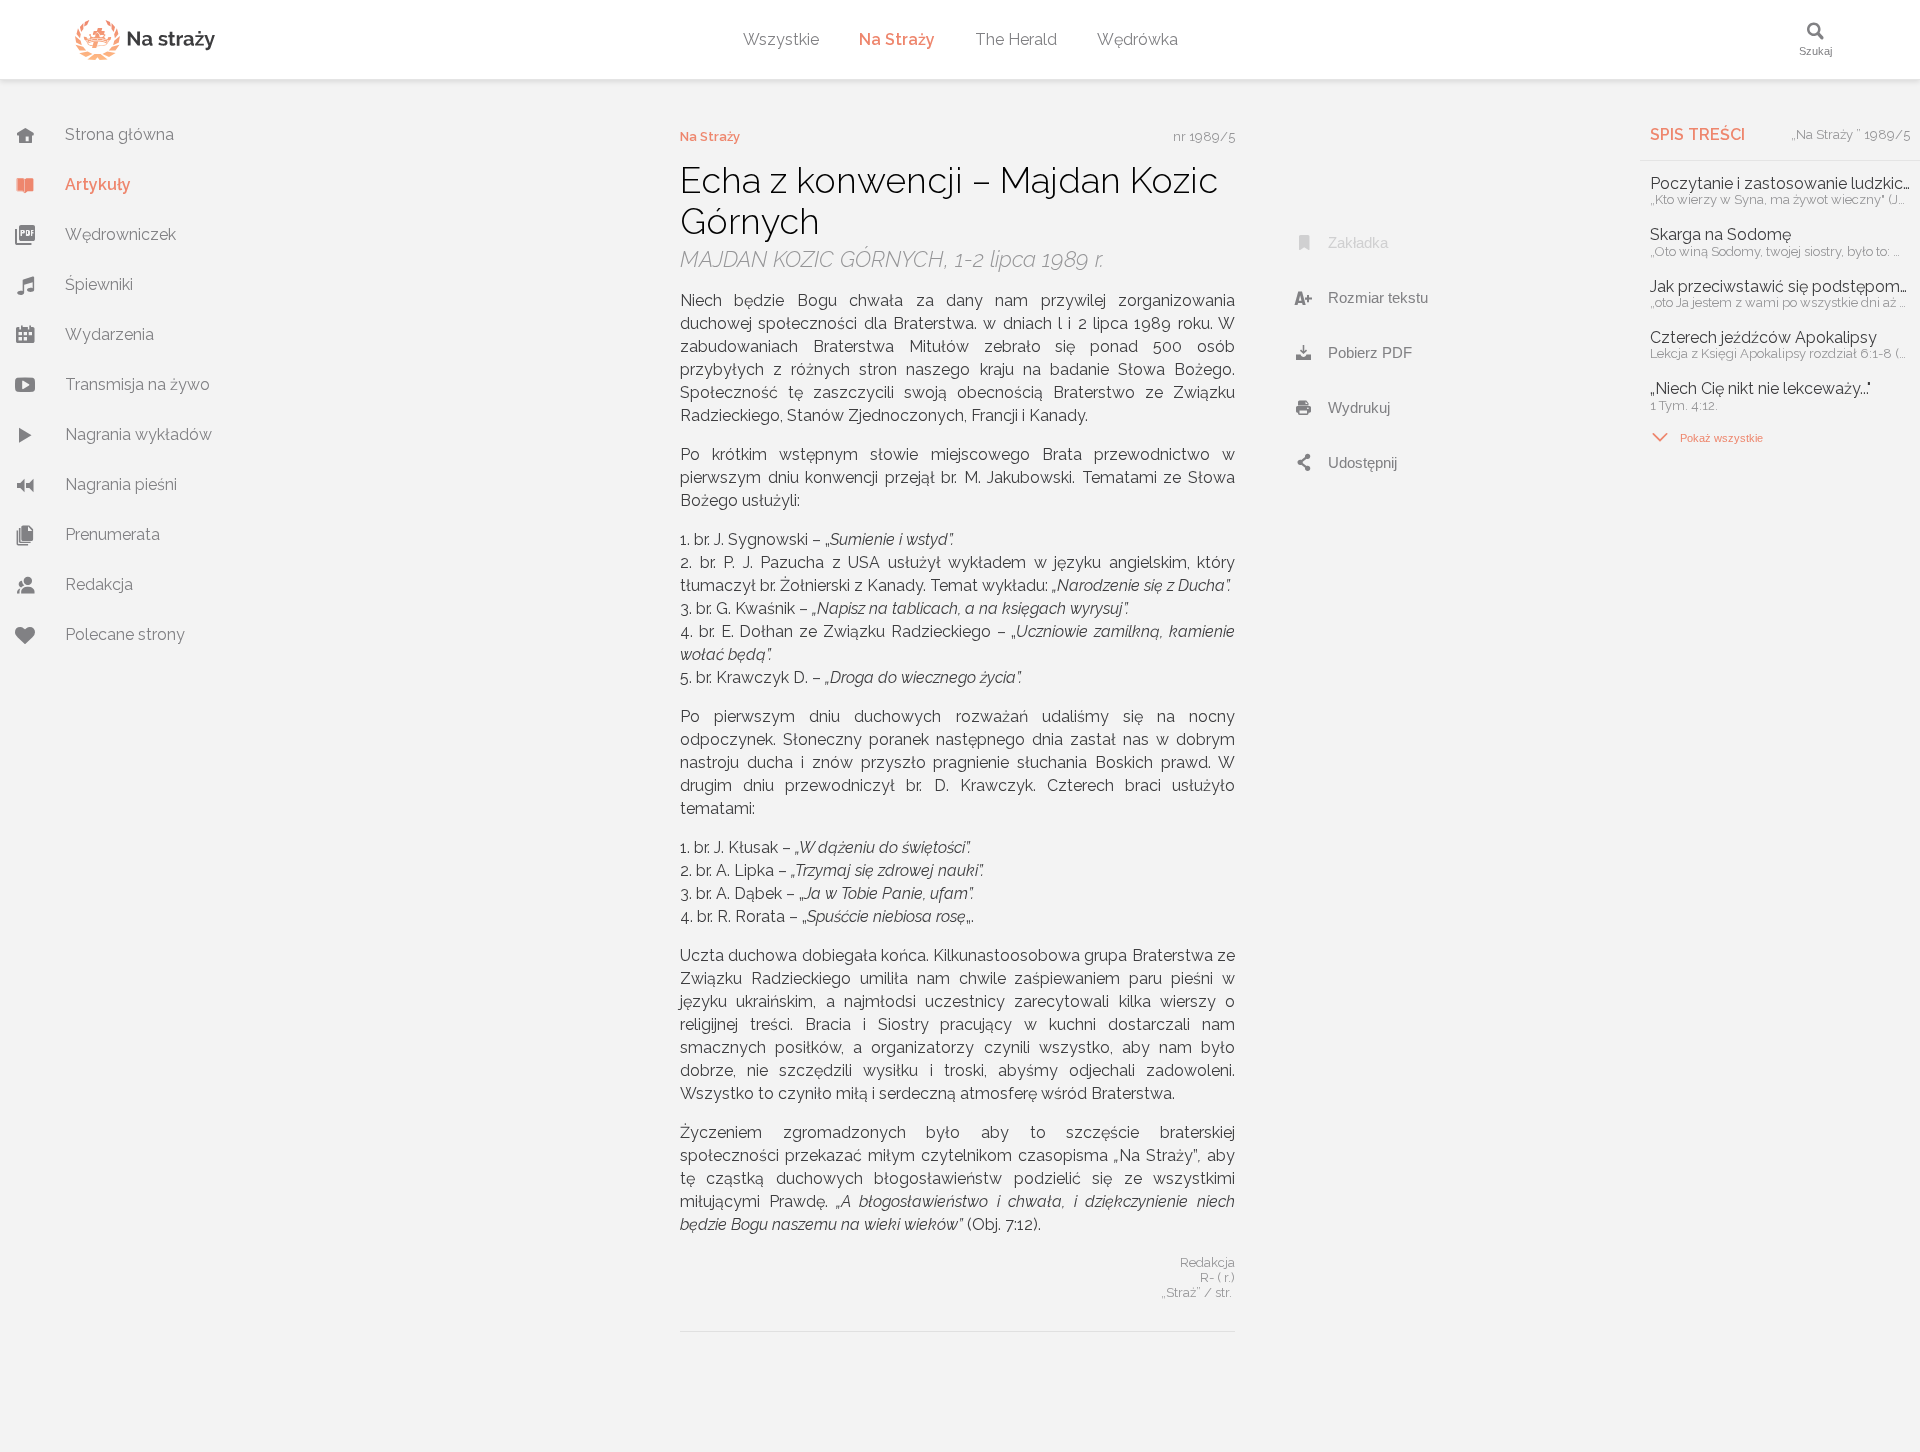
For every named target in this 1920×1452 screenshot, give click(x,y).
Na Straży (897, 39)
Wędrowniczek (120, 234)
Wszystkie (781, 39)
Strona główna (119, 134)
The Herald (1016, 39)
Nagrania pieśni (121, 484)
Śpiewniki (99, 284)
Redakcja (99, 584)
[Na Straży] (145, 39)
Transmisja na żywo (137, 384)
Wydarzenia (109, 334)
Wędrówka (1137, 39)
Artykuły (98, 184)
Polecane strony (125, 634)
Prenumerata (112, 534)
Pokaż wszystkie (1706, 437)
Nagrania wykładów (138, 434)
